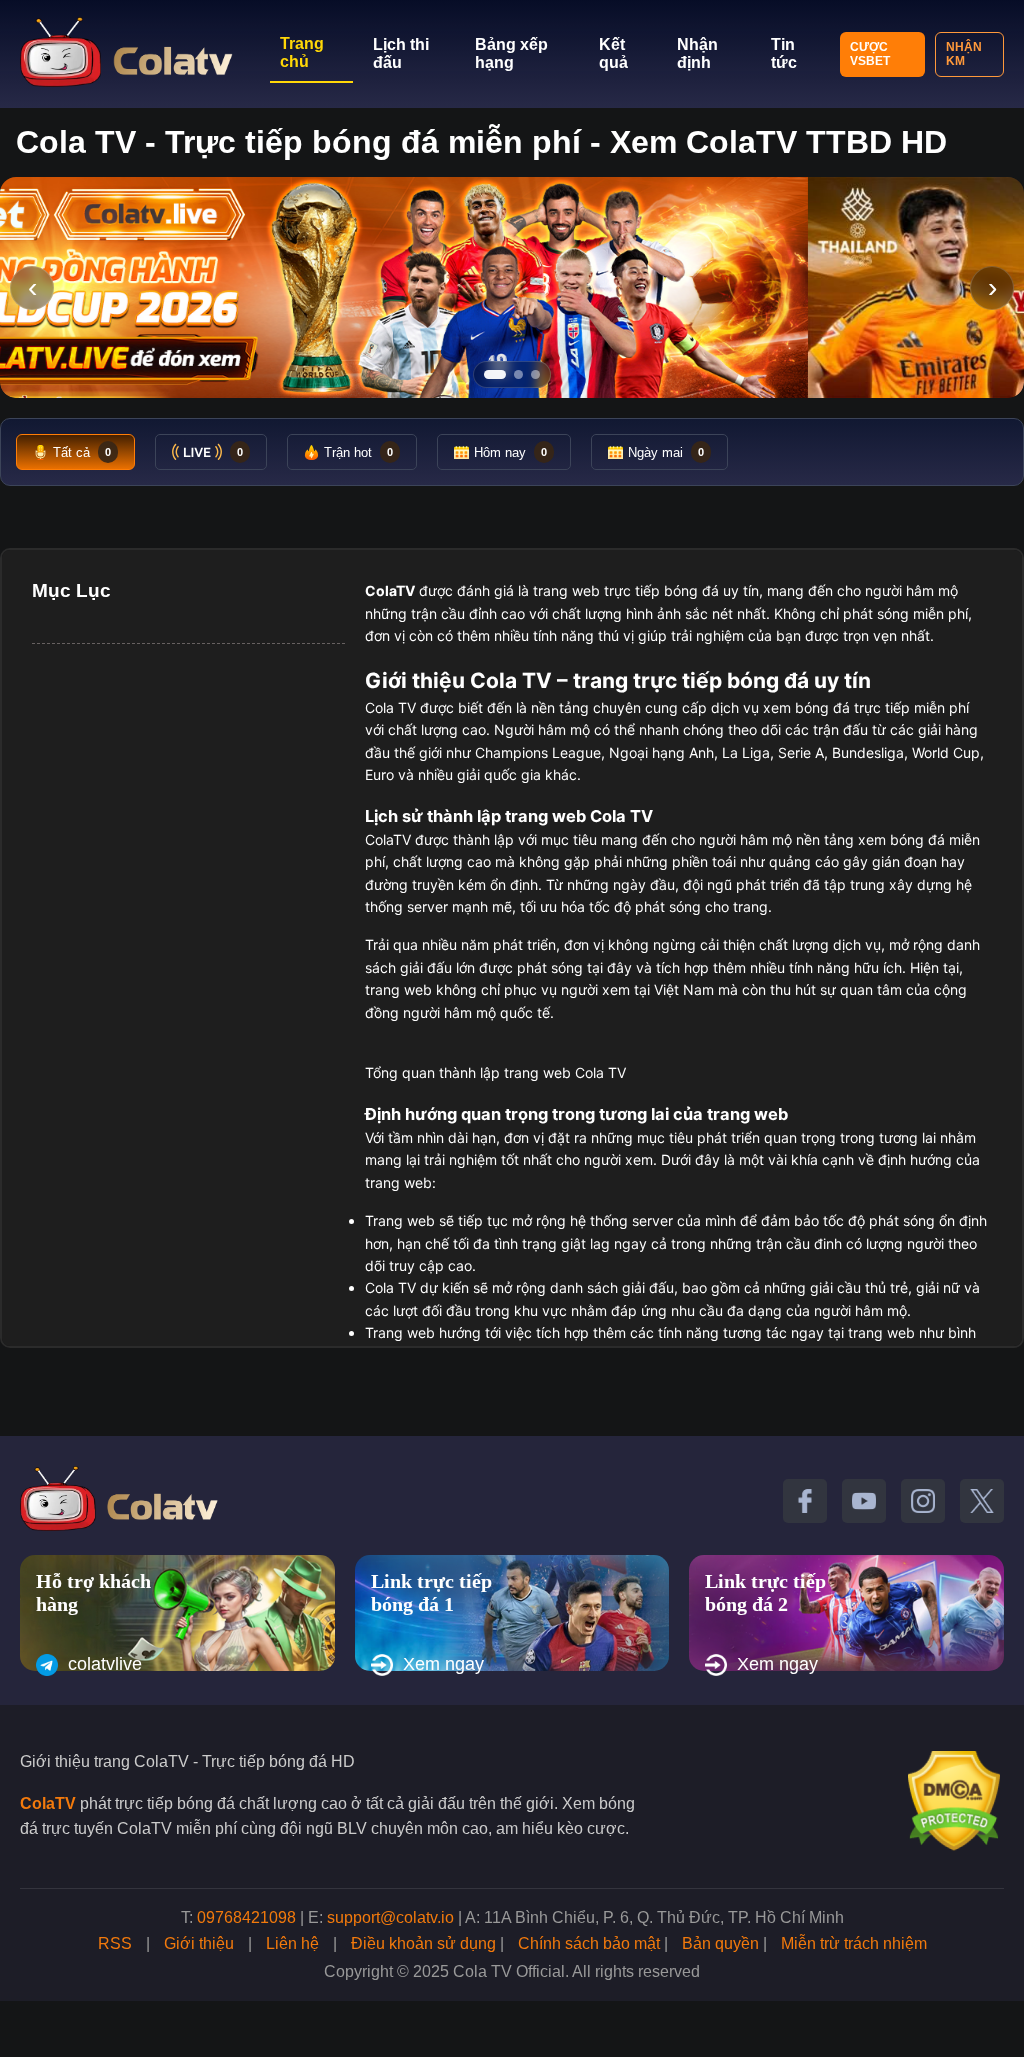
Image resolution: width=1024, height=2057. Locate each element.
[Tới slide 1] (495, 374)
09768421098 (246, 1917)
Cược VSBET (870, 54)
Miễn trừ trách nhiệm (854, 1943)
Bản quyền (720, 1943)
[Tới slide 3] (535, 374)
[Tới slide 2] (518, 374)
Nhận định (697, 53)
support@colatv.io (390, 1917)
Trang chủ (302, 52)
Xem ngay (443, 1664)
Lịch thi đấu (401, 53)
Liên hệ (292, 1943)
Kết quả (613, 53)
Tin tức (784, 53)
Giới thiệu (199, 1943)
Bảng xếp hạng (511, 53)
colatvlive (105, 1664)
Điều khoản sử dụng (423, 1943)
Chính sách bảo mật (589, 1943)
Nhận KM (964, 54)
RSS (115, 1943)
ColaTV (48, 1803)
